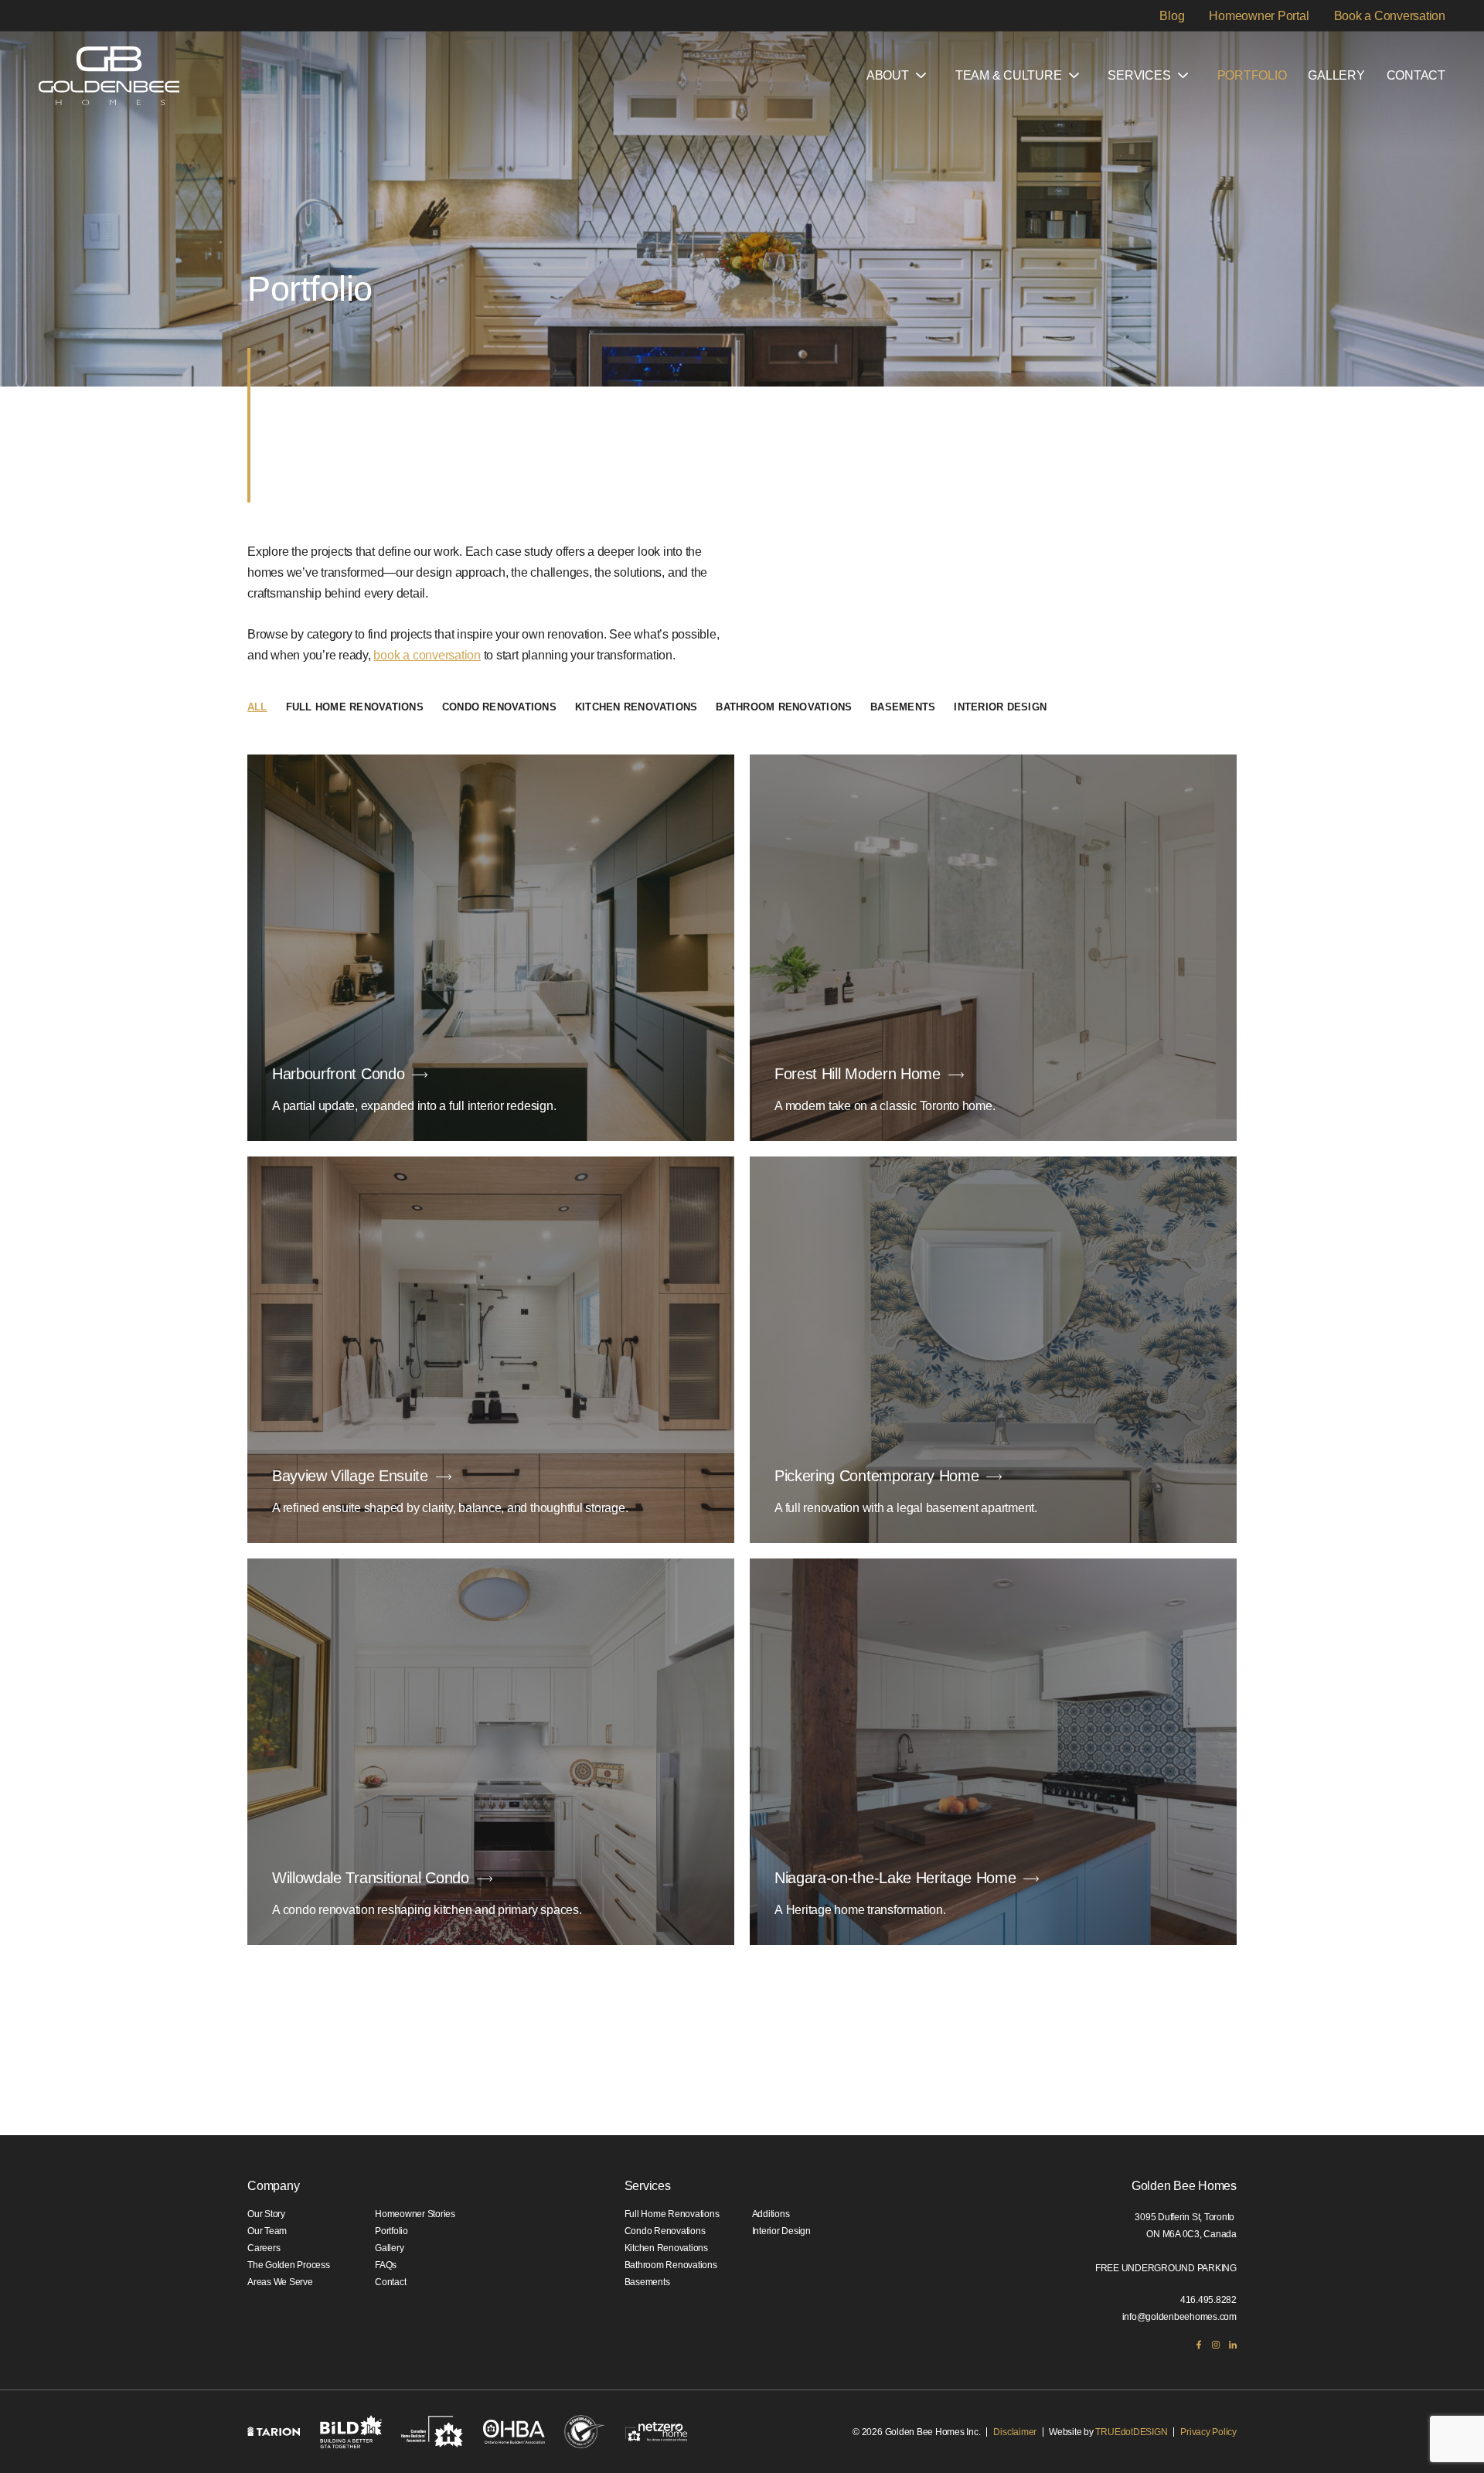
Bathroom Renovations (784, 707)
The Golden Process (289, 2265)
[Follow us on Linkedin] (1233, 2345)
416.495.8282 (1208, 2300)
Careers (264, 2248)
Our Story (266, 2214)
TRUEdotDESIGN (1131, 2432)
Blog (1172, 15)
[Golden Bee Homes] (109, 76)
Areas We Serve (280, 2282)
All (257, 707)
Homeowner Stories (415, 2214)
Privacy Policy (1208, 2432)
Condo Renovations (499, 707)
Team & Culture (1009, 75)
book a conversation (427, 655)
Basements (903, 707)
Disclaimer (1015, 2432)
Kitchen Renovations (636, 707)
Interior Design (1000, 707)
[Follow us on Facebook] (1199, 2345)
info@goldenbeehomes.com (1179, 2317)
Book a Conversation (1390, 15)
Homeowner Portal (1259, 15)
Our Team (267, 2231)
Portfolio (1252, 75)
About (888, 75)
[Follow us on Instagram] (1216, 2345)
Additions (771, 2214)
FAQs (386, 2265)
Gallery (1336, 75)
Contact (1416, 75)
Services (1139, 75)
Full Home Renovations (355, 707)
